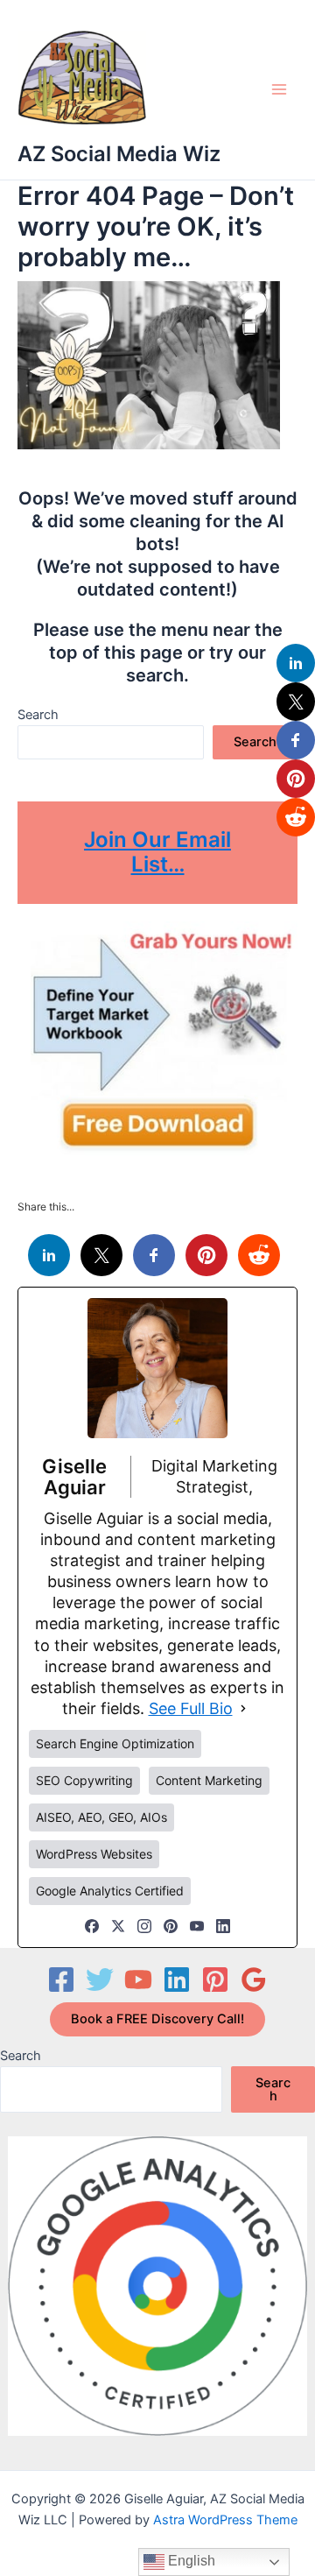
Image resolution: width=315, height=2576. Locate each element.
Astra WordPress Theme (225, 2520)
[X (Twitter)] (118, 1926)
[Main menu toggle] (279, 89)
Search (38, 715)
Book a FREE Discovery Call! (157, 2019)
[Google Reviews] (254, 1980)
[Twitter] (100, 1980)
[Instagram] (144, 1926)
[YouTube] (197, 1926)
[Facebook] (92, 1926)
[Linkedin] (177, 1980)
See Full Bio (191, 1708)
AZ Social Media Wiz (119, 154)
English (190, 2561)
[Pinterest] (171, 1926)
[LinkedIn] (223, 1926)
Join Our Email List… (157, 852)
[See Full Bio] (243, 1709)
